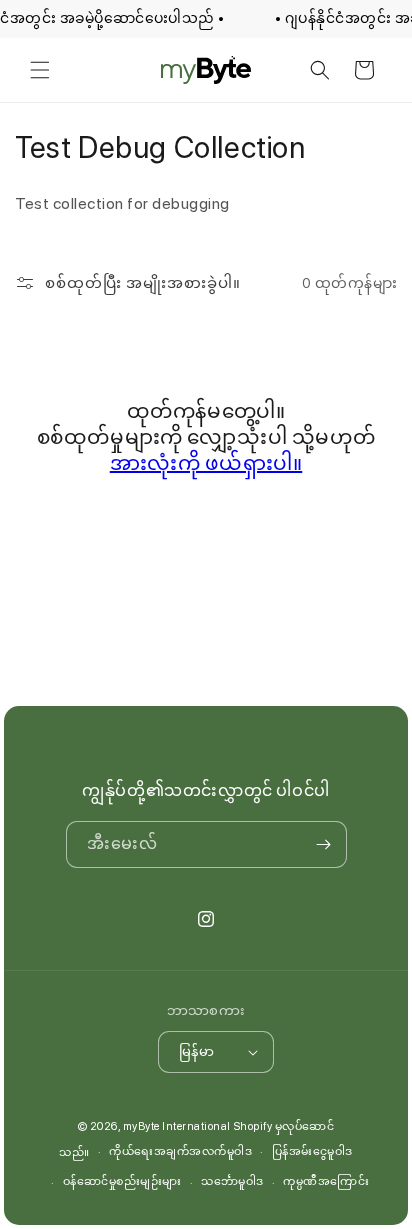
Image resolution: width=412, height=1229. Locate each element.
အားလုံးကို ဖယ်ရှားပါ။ (206, 463)
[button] (40, 70)
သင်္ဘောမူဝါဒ (232, 1181)
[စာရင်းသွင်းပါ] (324, 844)
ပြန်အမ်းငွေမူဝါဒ (312, 1151)
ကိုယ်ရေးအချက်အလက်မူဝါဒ (180, 1151)
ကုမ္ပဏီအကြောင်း (326, 1181)
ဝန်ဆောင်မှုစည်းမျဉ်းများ (122, 1181)
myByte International (177, 1126)
